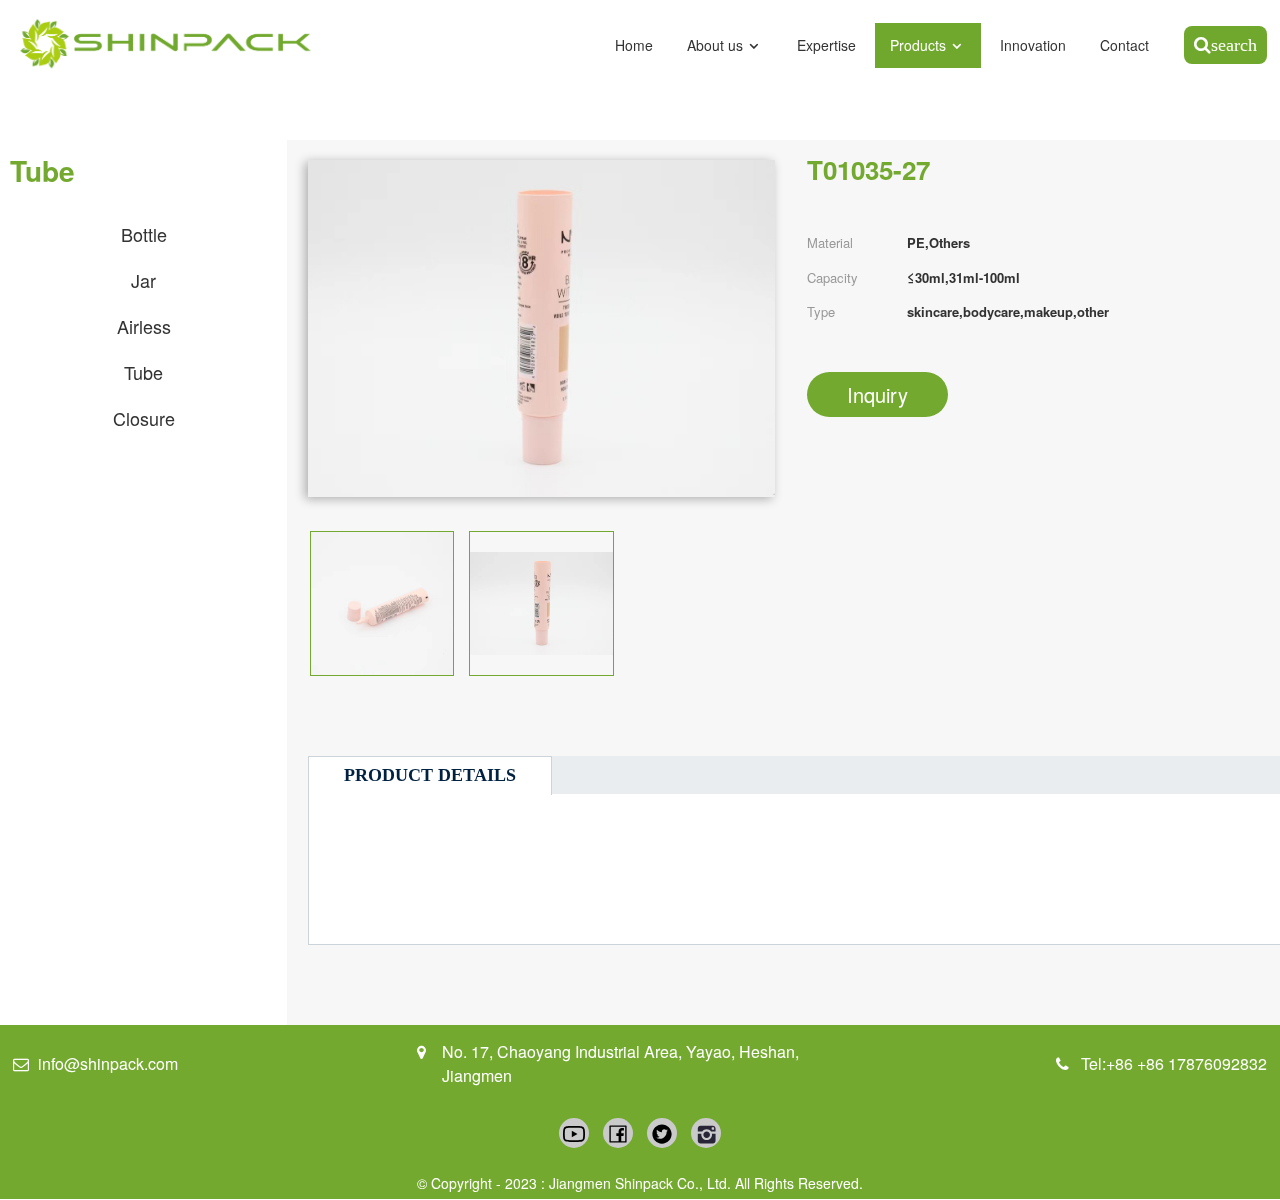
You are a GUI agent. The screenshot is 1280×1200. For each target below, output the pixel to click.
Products (918, 45)
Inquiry (877, 394)
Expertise (826, 45)
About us (715, 45)
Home (634, 45)
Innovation (1033, 45)
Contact (1124, 45)
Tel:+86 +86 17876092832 (1174, 1063)
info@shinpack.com (108, 1063)
